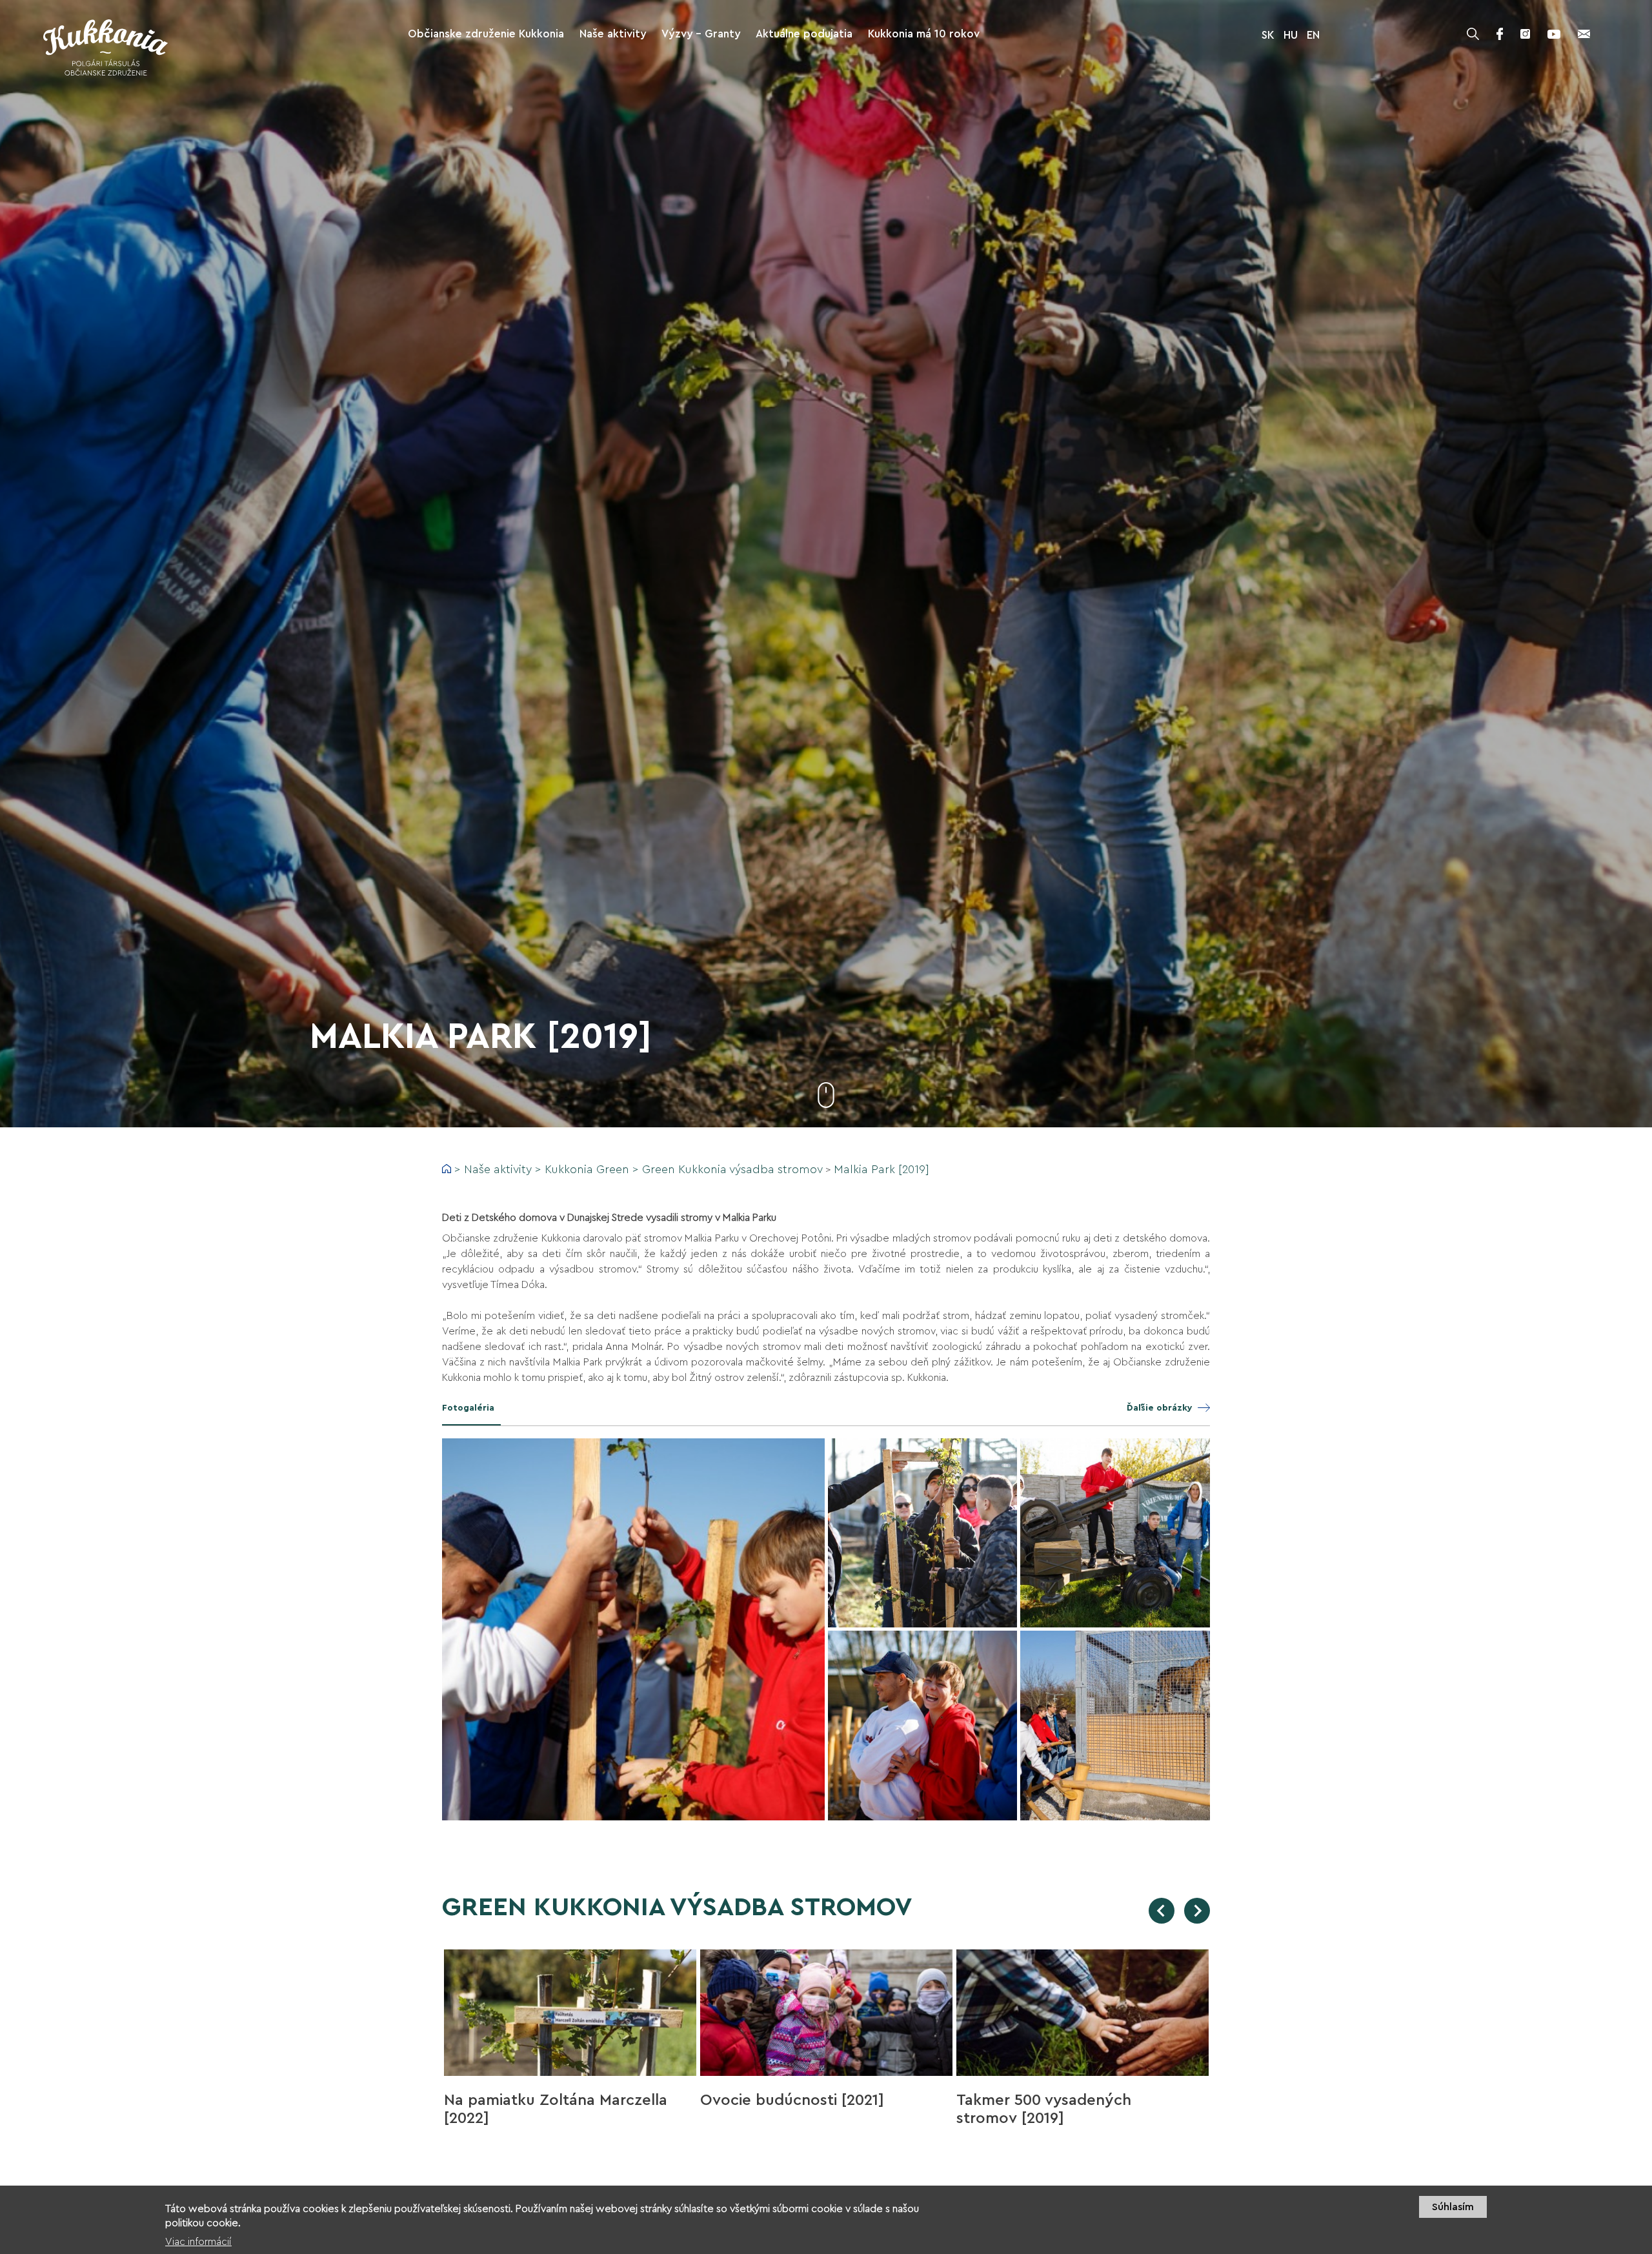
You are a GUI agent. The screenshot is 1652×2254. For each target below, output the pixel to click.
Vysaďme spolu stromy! (1042, 2100)
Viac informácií (198, 2242)
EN (1313, 35)
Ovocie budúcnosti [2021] (536, 2100)
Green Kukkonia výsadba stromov (732, 1169)
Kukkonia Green (587, 1169)
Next (1197, 1911)
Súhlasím (1453, 2207)
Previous (1162, 1911)
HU (1291, 35)
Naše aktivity (498, 1169)
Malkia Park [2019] (881, 1169)
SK (1268, 35)
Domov (447, 1169)
